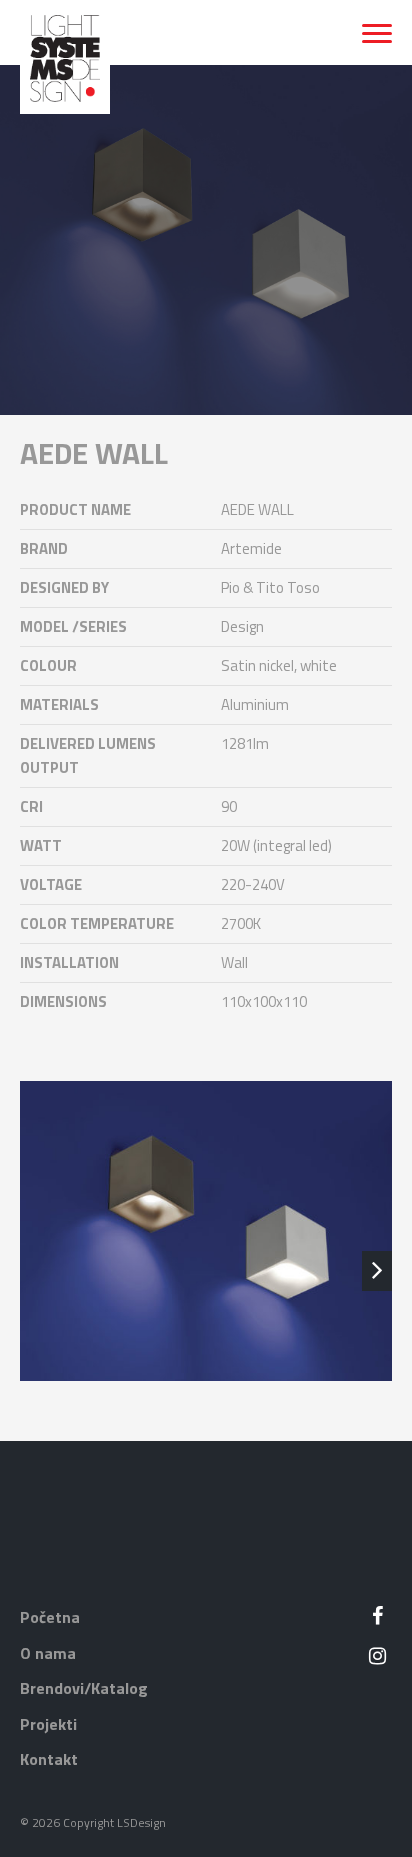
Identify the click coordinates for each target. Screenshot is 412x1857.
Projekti (48, 1724)
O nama (48, 1653)
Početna (50, 1617)
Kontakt (49, 1759)
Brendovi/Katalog (84, 1688)
